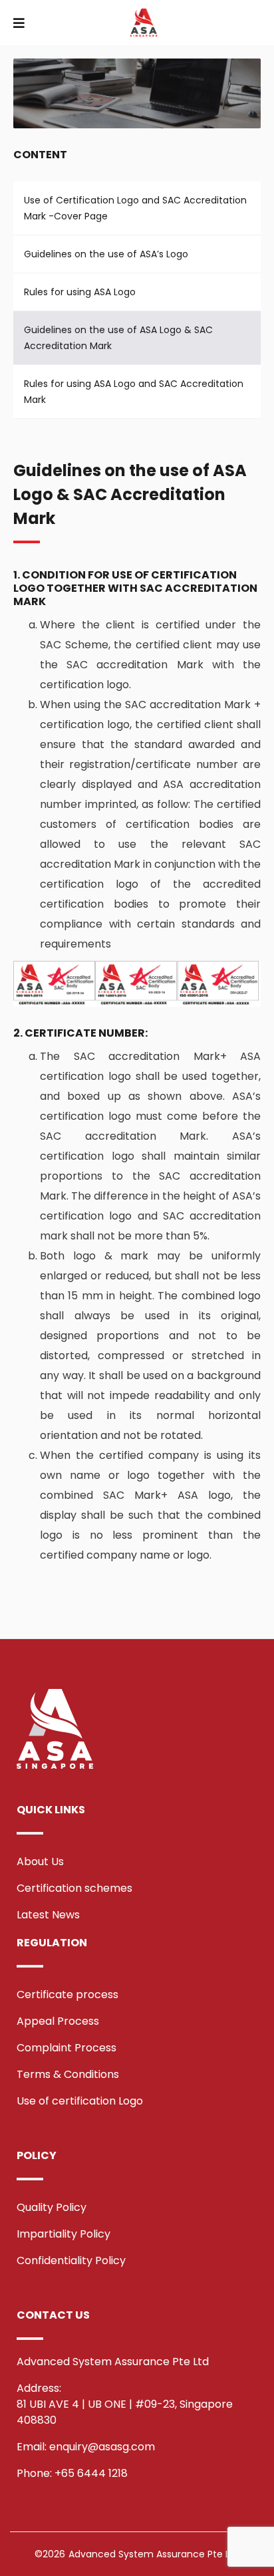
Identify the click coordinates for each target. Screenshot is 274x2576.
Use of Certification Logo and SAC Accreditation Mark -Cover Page (135, 208)
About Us (40, 1862)
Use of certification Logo (80, 2101)
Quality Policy (52, 2207)
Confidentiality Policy (71, 2260)
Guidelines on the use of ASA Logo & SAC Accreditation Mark (118, 338)
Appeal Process (58, 2021)
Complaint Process (67, 2048)
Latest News (48, 1915)
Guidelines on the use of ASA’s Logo (106, 254)
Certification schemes (74, 1888)
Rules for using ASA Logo (80, 292)
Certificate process (68, 1995)
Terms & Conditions (68, 2074)
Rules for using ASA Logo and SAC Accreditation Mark (134, 392)
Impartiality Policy (64, 2234)
